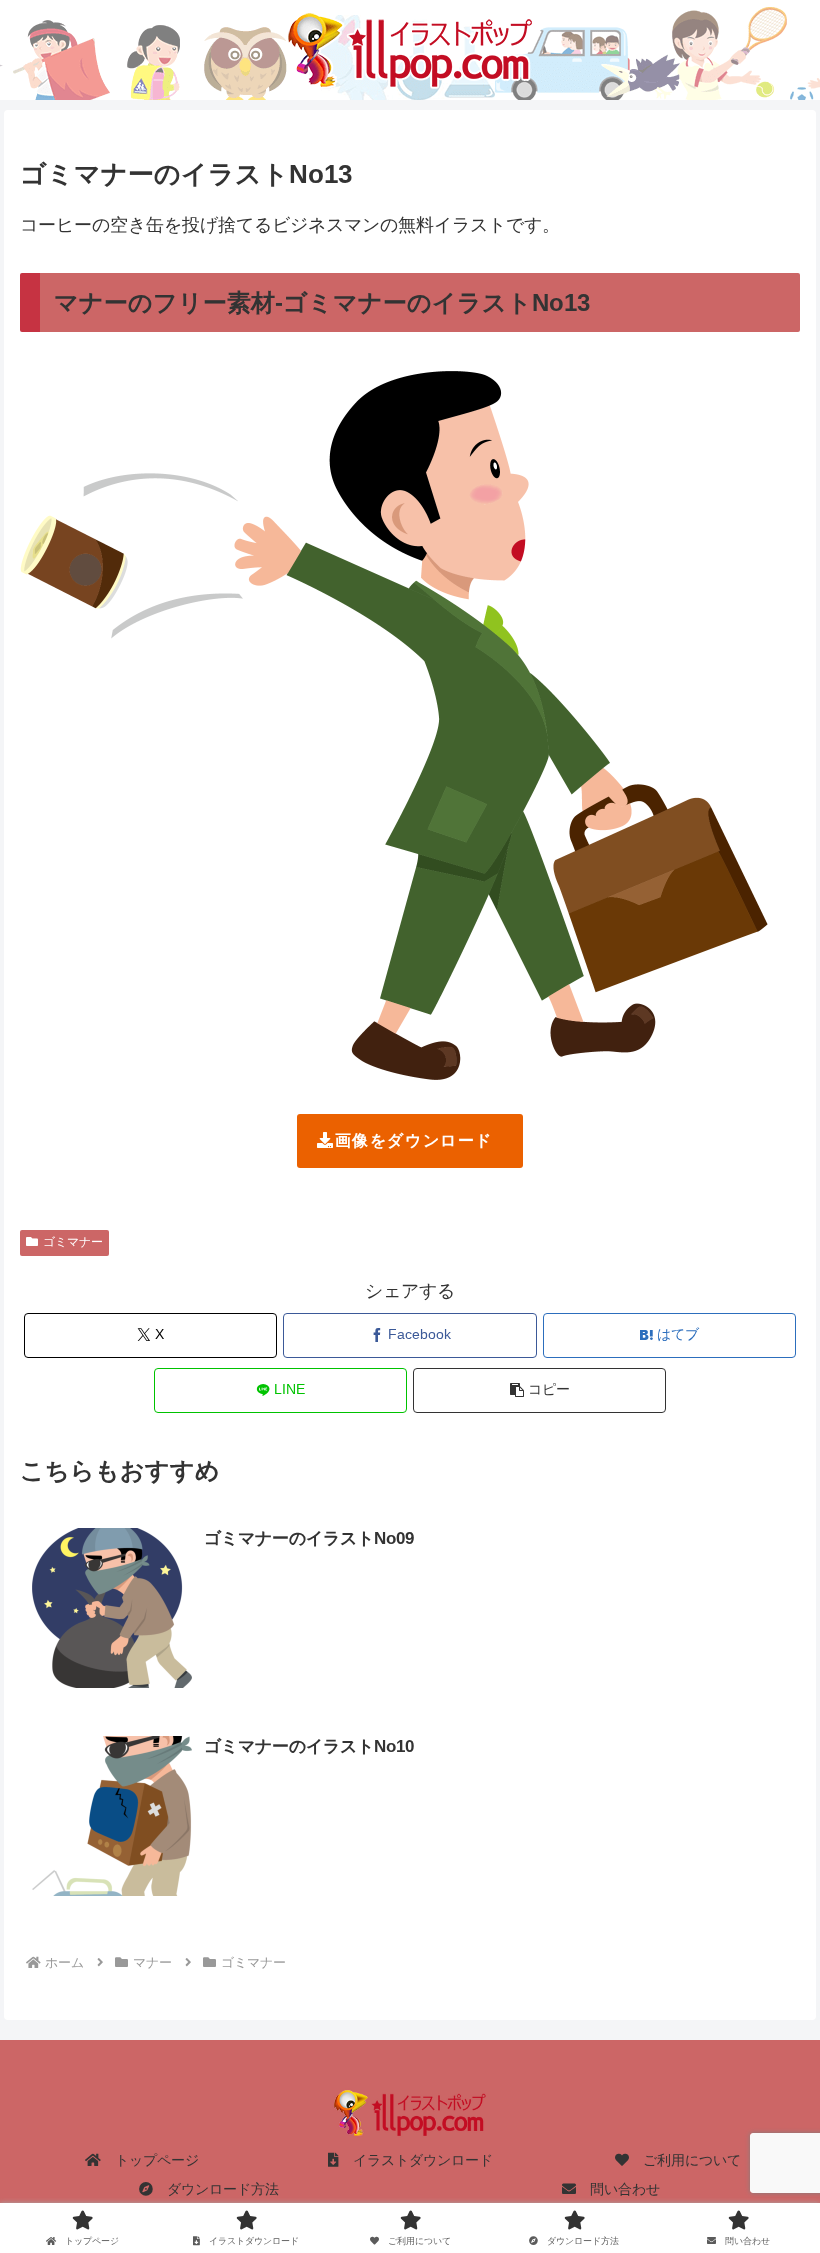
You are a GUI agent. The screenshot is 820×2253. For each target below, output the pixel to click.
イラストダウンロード (416, 2160)
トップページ (150, 2160)
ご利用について (685, 2160)
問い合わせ (618, 2189)
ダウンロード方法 (216, 2189)
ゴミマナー (73, 1242)
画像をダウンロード (414, 1140)
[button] (539, 1390)
